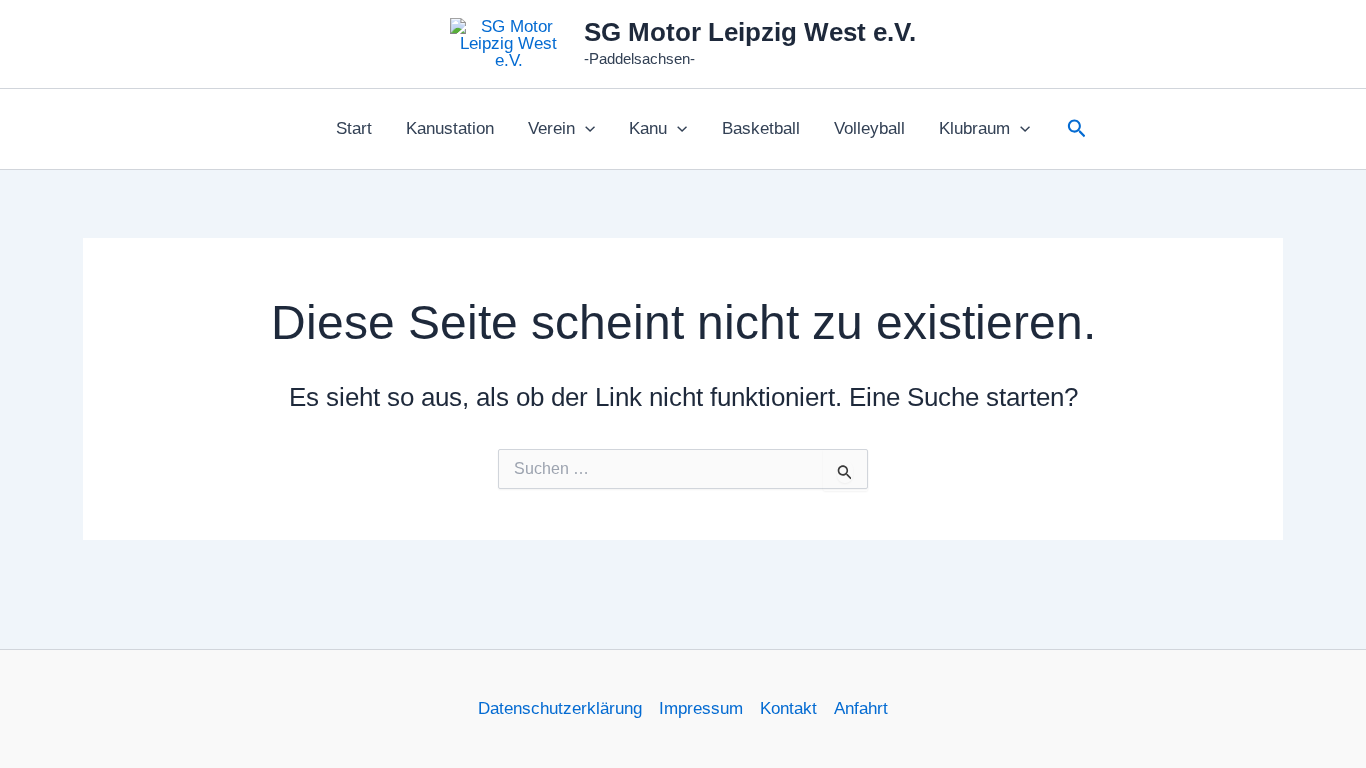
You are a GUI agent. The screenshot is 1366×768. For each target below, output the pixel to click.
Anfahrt (861, 708)
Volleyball (869, 128)
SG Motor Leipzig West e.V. (750, 32)
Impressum (701, 708)
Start (354, 128)
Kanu (648, 128)
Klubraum (974, 128)
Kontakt (788, 708)
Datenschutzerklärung (560, 708)
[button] (585, 129)
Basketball (761, 128)
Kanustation (450, 128)
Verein (551, 128)
